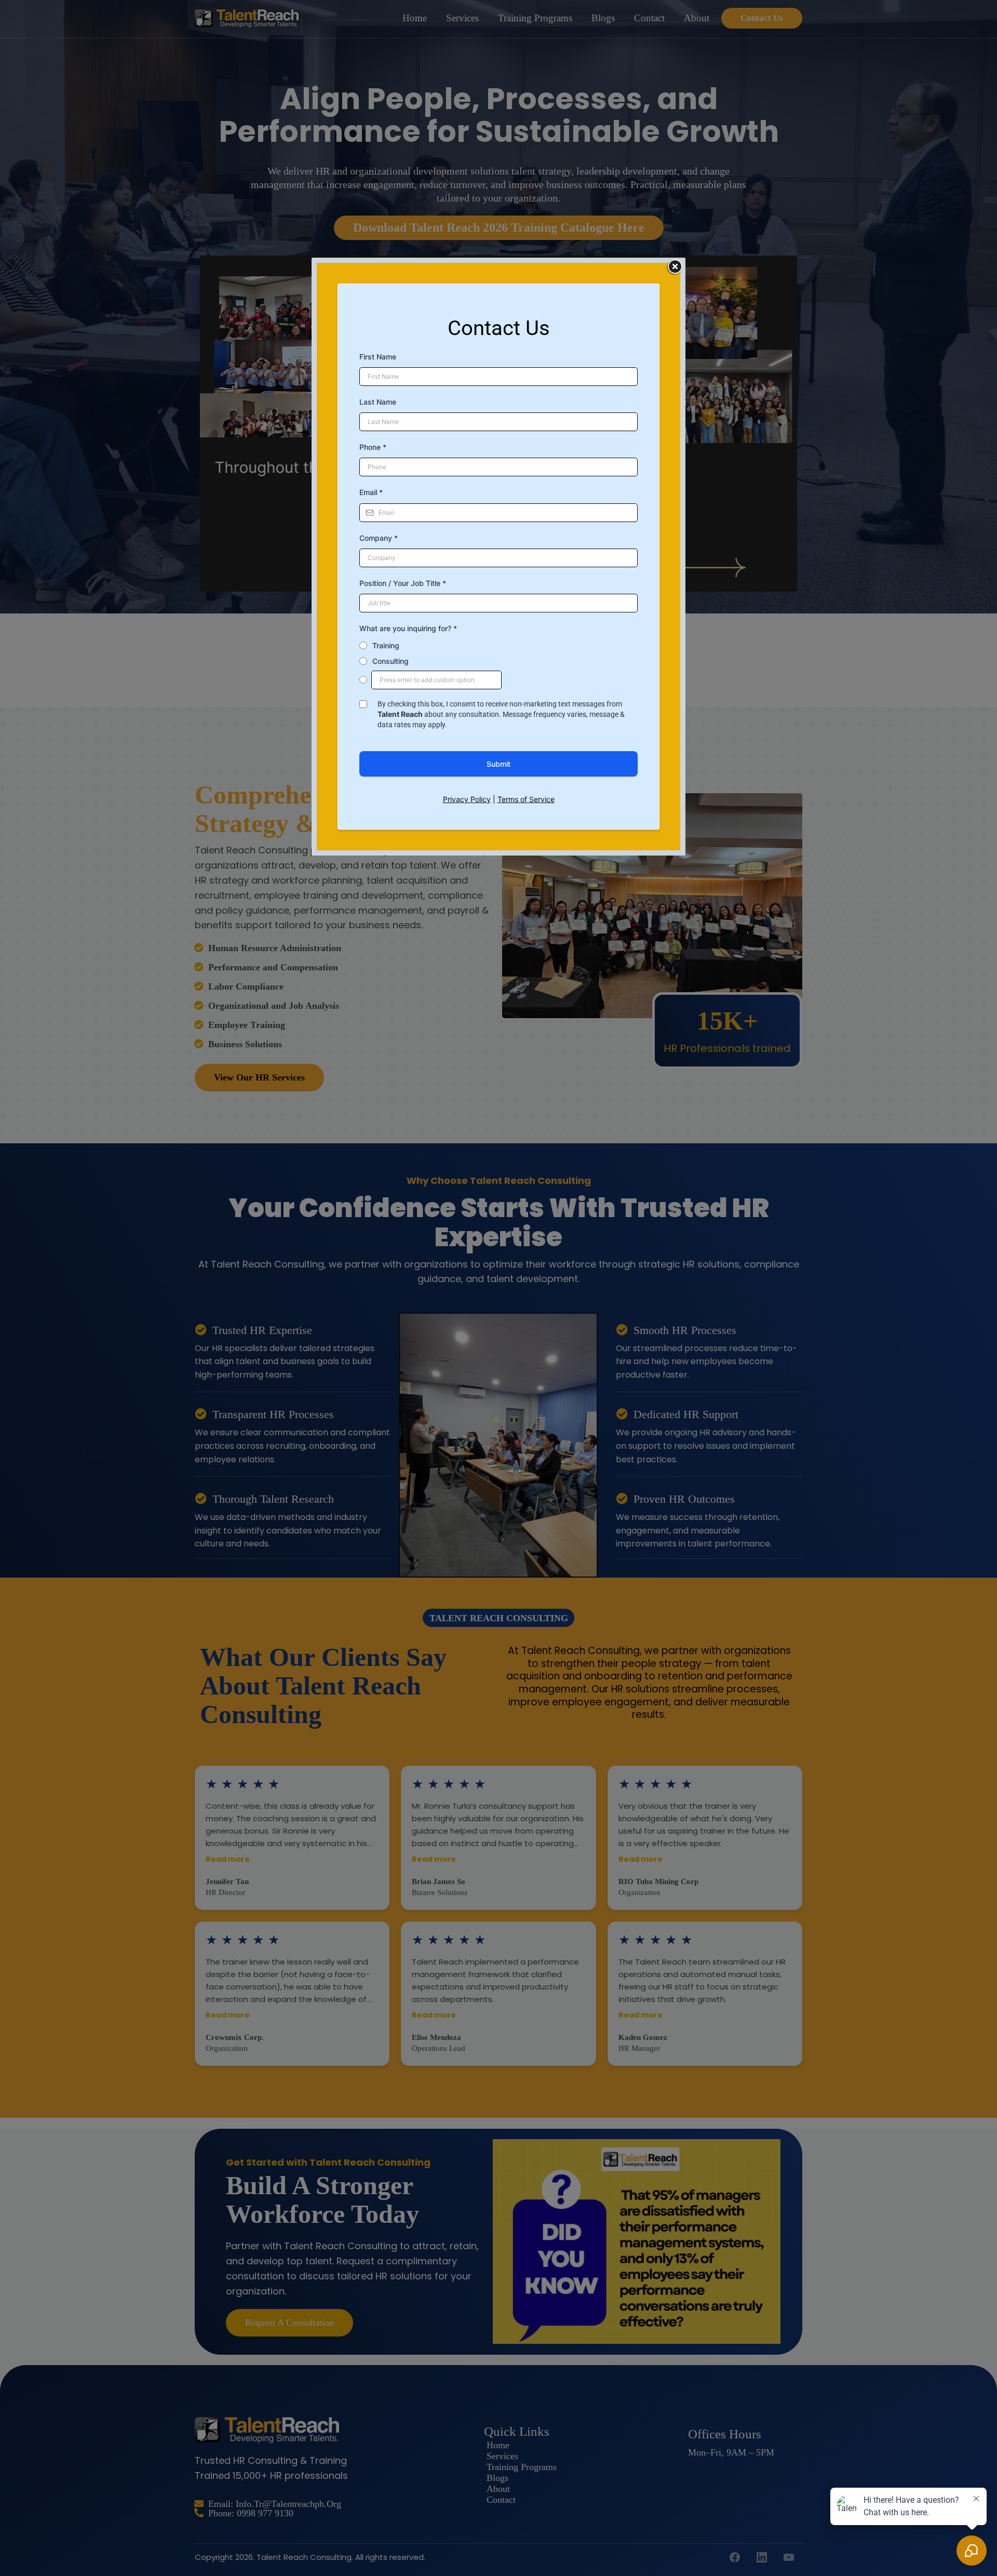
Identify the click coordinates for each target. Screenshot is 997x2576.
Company (379, 538)
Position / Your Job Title (403, 583)
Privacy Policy (467, 799)
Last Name (378, 402)
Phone (373, 447)
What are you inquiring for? (408, 628)
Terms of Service (526, 799)
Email (371, 492)
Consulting (390, 661)
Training (386, 645)
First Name (378, 357)
